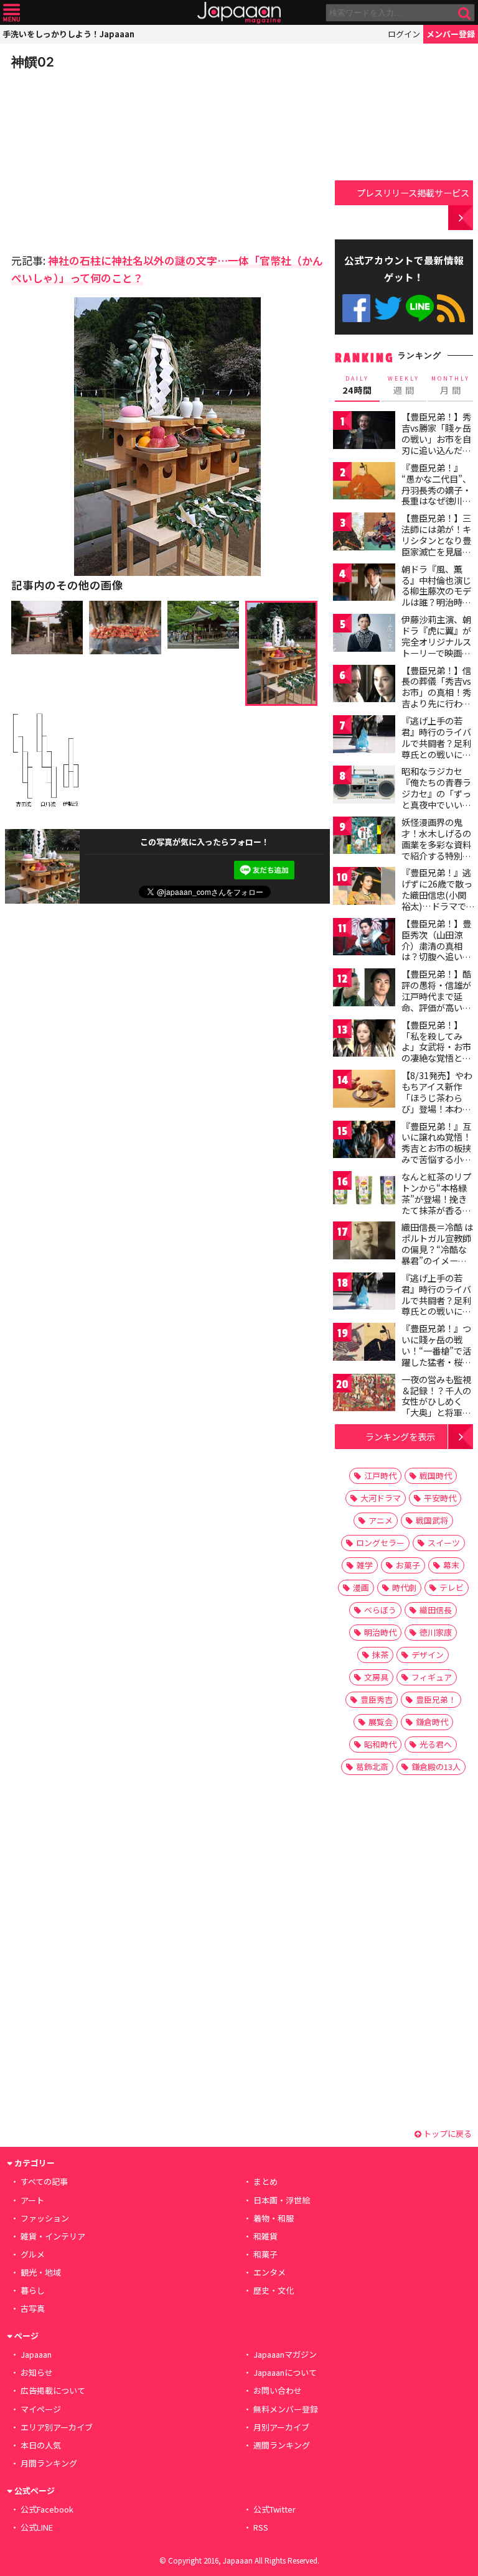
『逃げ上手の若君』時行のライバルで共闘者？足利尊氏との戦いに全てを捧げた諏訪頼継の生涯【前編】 (436, 748)
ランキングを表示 (400, 1436)
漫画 (361, 1587)
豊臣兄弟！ (436, 1699)
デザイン (428, 1655)
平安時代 (440, 1498)
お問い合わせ (278, 2390)
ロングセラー (380, 1543)
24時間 (357, 386)
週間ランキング (282, 2445)
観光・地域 (41, 2272)
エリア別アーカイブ (57, 2427)
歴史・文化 (274, 2290)
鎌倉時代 (432, 1722)
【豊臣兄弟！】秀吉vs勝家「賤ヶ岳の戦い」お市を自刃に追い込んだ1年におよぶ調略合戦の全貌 (436, 444)
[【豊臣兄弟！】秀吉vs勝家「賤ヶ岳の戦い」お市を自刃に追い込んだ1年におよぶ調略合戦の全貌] (364, 432)
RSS (451, 308)
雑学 (365, 1565)
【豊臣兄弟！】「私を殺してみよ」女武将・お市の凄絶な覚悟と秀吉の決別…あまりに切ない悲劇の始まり (437, 1058)
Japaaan (239, 13)
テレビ (452, 1587)
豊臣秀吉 (377, 1699)
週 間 (404, 386)
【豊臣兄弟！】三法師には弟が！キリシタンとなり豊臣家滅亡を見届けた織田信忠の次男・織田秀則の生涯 (436, 551)
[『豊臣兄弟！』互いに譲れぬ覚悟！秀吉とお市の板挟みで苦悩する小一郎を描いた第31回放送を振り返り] (364, 1142)
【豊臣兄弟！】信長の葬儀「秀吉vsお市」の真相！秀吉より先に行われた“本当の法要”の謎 (436, 698)
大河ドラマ (381, 1498)
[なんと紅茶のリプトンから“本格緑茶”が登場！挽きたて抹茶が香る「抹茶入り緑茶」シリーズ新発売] (364, 1192)
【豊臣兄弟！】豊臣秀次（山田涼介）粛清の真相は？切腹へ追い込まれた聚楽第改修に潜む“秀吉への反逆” (436, 957)
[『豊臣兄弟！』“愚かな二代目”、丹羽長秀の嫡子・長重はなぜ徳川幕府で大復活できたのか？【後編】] (364, 483)
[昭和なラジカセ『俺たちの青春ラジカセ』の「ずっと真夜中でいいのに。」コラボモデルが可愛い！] (364, 786)
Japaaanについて (285, 2372)
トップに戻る (447, 2134)
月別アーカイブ (281, 2427)
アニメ (381, 1520)
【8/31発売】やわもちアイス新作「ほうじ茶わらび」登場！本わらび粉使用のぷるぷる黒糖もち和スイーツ (437, 1108)
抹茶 (380, 1655)
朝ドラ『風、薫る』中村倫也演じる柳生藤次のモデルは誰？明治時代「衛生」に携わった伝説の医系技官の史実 (436, 602)
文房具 (376, 1677)
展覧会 (381, 1722)
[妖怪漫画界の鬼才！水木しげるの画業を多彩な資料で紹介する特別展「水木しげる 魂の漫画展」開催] (364, 837)
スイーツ (444, 1543)
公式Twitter (388, 308)
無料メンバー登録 (286, 2409)
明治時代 (380, 1632)
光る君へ (436, 1744)
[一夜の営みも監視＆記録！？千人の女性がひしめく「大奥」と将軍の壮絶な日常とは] (364, 1395)
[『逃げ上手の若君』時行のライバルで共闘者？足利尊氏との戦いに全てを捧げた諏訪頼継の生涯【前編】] (364, 736)
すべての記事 (44, 2181)
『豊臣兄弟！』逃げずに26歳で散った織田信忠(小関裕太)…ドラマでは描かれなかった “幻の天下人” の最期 (437, 906)
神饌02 (33, 62)
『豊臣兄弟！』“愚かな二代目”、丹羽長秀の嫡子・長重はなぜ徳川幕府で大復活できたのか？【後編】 (436, 495)
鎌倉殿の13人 (436, 1767)
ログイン (404, 34)
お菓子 (408, 1565)
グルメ (33, 2254)
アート (32, 2200)
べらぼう (380, 1610)
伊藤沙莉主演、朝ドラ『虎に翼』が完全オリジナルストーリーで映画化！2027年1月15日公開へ (436, 647)
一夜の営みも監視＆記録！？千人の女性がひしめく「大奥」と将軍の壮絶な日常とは (436, 1401)
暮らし (33, 2290)
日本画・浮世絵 (282, 2200)
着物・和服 (274, 2218)
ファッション (45, 2218)
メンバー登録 (451, 34)
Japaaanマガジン (285, 2354)
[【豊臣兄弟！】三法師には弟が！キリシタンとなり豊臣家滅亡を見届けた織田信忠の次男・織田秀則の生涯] (364, 533)
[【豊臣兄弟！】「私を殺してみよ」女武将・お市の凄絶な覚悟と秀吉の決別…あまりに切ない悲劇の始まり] (364, 1040)
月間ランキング (49, 2463)
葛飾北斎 (372, 1767)
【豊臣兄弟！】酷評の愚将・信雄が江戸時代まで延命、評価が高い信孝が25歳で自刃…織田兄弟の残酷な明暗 (437, 1007)
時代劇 (404, 1587)
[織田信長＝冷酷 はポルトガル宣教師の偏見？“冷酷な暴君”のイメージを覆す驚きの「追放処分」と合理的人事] (364, 1242)
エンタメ (269, 2272)
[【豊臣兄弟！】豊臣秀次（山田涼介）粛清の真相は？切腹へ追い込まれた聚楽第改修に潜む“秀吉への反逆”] (364, 939)
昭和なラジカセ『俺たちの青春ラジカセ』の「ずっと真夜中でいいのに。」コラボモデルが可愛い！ (436, 799)
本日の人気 (41, 2445)
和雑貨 (265, 2236)
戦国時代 (436, 1476)
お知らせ (37, 2372)
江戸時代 (380, 1476)
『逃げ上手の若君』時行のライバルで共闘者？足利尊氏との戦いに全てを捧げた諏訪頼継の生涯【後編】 (436, 1305)
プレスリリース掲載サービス (413, 192)
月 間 (451, 386)
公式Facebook (356, 308)
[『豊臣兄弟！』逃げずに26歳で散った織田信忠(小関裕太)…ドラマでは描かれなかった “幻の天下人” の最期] (364, 888)
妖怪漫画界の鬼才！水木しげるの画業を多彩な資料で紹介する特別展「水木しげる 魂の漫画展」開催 (437, 850)
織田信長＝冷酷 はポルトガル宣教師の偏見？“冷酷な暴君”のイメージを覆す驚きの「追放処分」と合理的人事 (437, 1260)
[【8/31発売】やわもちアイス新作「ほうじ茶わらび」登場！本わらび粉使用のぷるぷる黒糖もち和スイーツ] (364, 1091)
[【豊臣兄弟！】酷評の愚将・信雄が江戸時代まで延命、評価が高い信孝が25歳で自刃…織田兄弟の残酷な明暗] (364, 989)
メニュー (12, 13)
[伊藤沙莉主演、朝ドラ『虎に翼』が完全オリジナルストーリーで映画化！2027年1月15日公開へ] (364, 635)
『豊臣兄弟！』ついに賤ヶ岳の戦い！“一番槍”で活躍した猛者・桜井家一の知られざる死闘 (436, 1356)
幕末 (451, 1565)
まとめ (265, 2181)
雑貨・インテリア (53, 2236)
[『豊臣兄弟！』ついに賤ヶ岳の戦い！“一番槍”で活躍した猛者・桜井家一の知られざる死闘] (364, 1344)
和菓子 (265, 2254)
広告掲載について (53, 2390)
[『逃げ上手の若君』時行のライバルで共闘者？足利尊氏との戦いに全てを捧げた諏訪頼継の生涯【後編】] (364, 1293)
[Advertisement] (98, 158)
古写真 (33, 2308)
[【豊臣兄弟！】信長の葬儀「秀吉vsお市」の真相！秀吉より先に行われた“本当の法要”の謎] (364, 686)
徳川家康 (436, 1632)
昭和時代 (380, 1744)
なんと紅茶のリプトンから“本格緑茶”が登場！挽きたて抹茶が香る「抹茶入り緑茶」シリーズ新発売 (436, 1204)
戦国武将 (432, 1520)
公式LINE (420, 308)
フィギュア (432, 1677)
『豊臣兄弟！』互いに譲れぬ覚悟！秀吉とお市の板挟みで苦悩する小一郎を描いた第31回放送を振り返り (437, 1154)
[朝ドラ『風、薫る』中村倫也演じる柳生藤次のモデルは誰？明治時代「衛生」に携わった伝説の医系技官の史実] (364, 584)
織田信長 (436, 1610)
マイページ (41, 2409)
